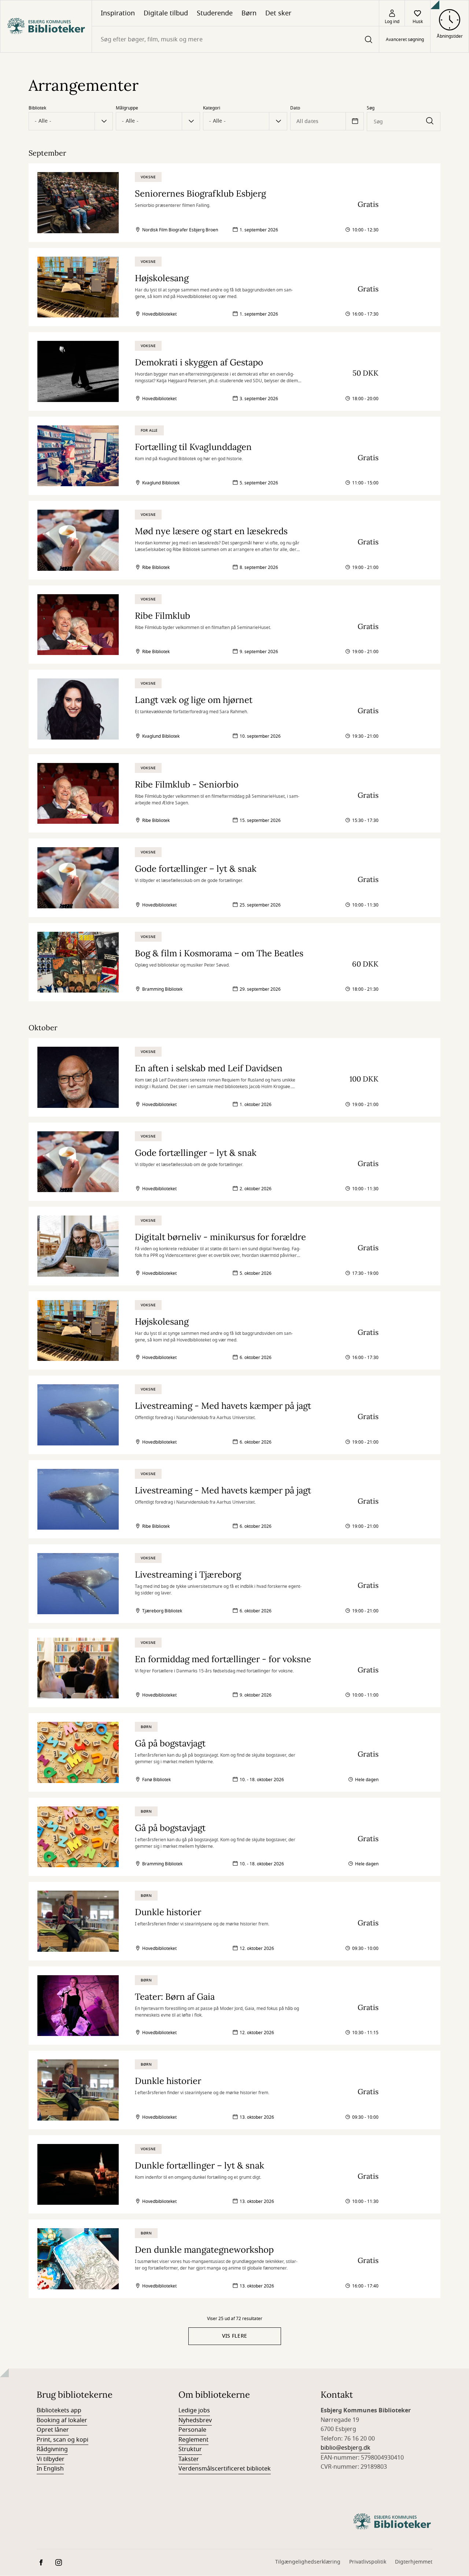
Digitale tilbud (166, 13)
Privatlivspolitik (368, 2562)
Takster (189, 2459)
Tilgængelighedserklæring (308, 2562)
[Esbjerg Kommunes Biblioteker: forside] (46, 26)
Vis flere (235, 2336)
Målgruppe (127, 108)
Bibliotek (37, 108)
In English (50, 2469)
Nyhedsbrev (195, 2420)
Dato (295, 108)
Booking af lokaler (62, 2420)
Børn (249, 13)
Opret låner (53, 2430)
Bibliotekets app (59, 2411)
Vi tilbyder (51, 2459)
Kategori (212, 108)
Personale (192, 2430)
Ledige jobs (194, 2411)
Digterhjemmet (414, 2562)
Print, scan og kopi (62, 2440)
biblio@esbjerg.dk (346, 2448)
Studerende (215, 13)
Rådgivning (52, 2449)
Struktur (190, 2449)
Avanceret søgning (405, 40)
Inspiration (118, 13)
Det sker (278, 13)
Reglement (193, 2440)
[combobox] (235, 39)
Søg (371, 108)
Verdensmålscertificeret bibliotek (225, 2469)
